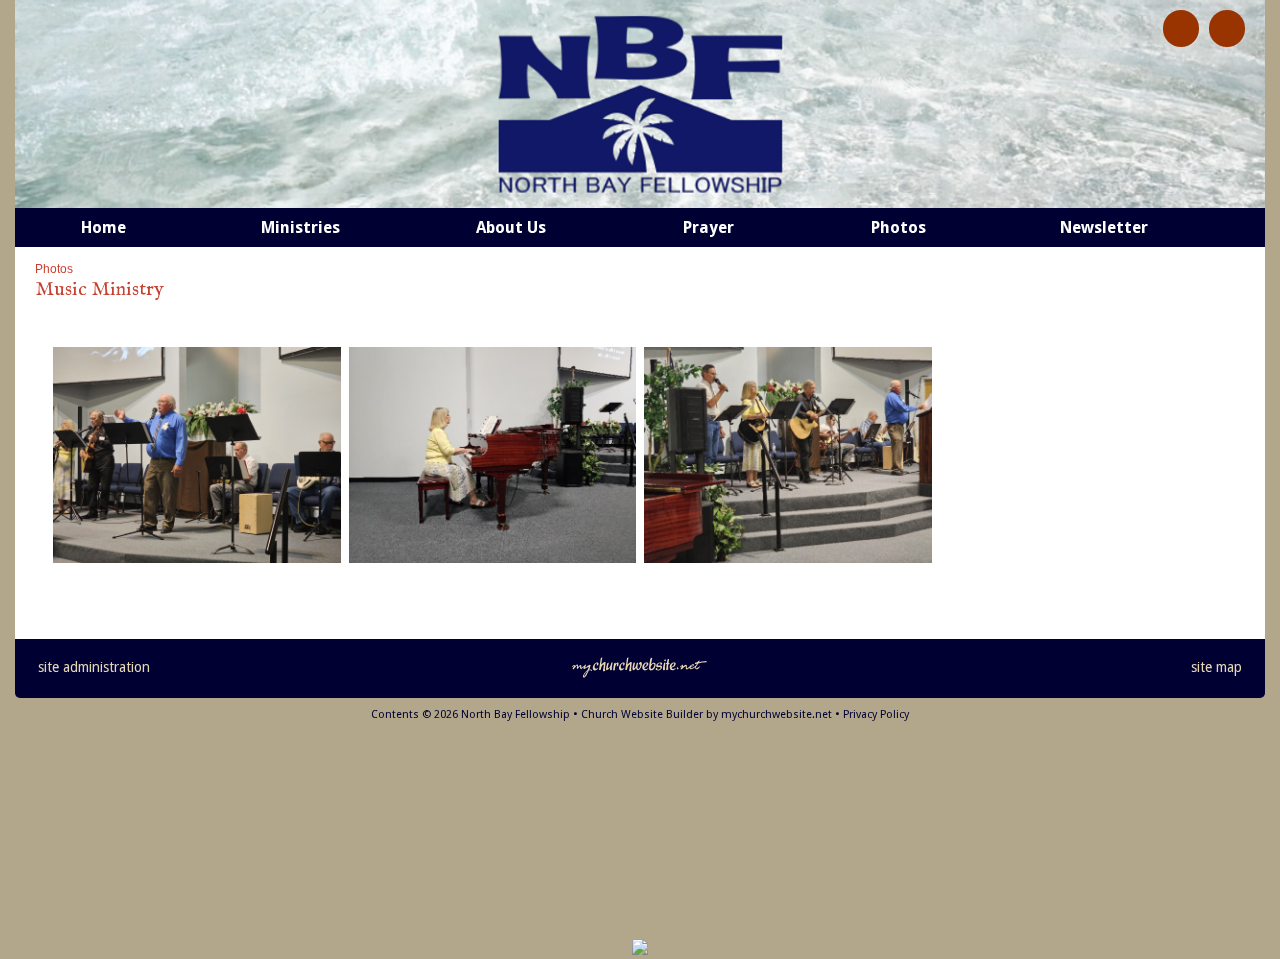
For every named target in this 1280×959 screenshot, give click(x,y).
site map (1216, 667)
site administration (94, 667)
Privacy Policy (876, 714)
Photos (54, 269)
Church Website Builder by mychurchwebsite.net (706, 714)
